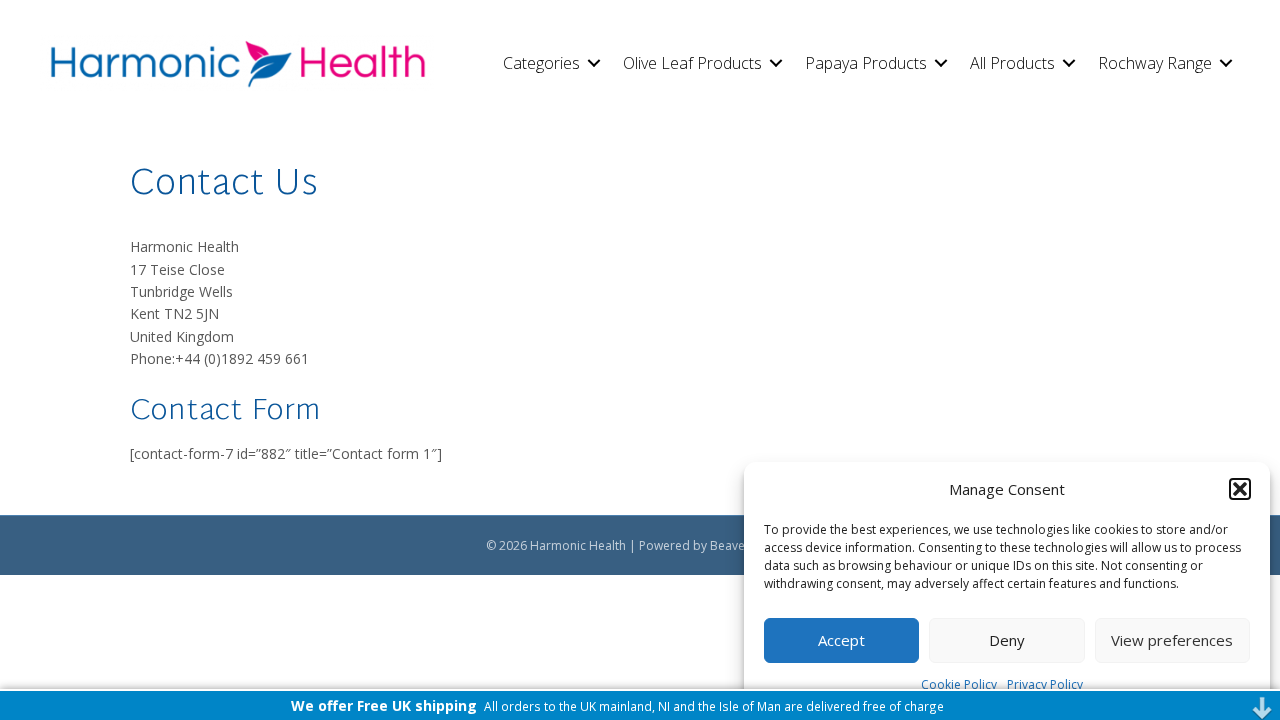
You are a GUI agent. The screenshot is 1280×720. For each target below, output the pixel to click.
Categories (541, 63)
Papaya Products (866, 63)
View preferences (1172, 640)
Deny (1007, 640)
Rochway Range (1155, 63)
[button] (1240, 489)
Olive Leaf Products (692, 63)
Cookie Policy (959, 684)
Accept (841, 640)
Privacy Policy (1045, 684)
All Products (1012, 63)
